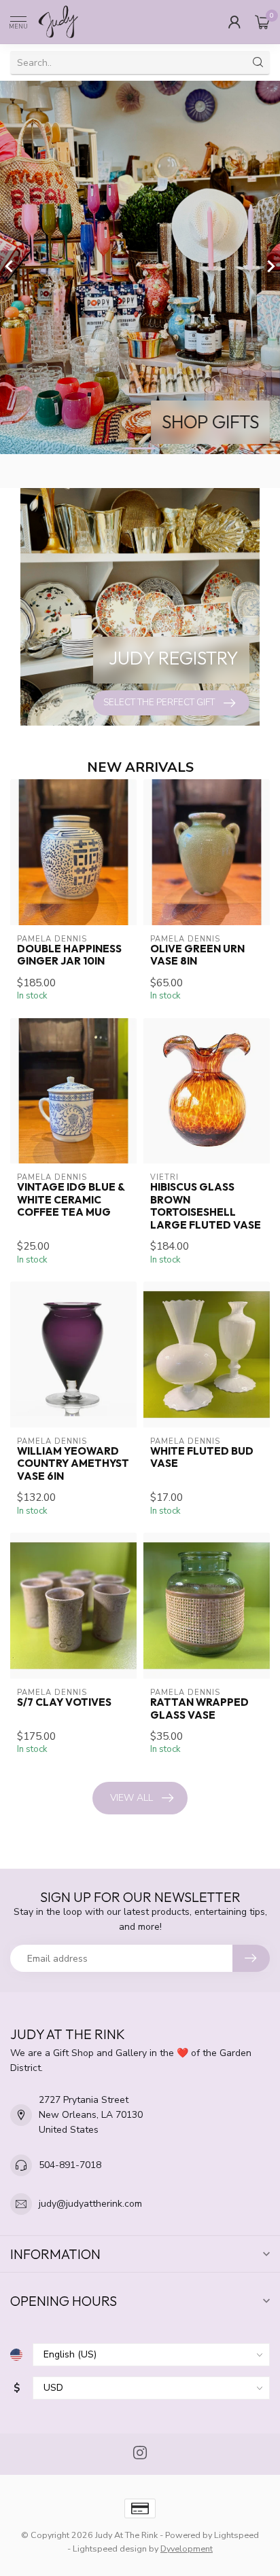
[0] (262, 22)
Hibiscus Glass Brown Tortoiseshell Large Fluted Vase (206, 1206)
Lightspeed (237, 2535)
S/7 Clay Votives (64, 1702)
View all (132, 1798)
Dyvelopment (187, 2549)
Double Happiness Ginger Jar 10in (69, 955)
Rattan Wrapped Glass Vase (199, 1709)
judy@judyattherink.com (90, 2204)
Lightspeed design (110, 2549)
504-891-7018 (70, 2165)
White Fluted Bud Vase (202, 1457)
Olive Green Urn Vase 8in (197, 955)
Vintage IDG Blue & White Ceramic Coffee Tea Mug (71, 1200)
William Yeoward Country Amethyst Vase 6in (73, 1464)
